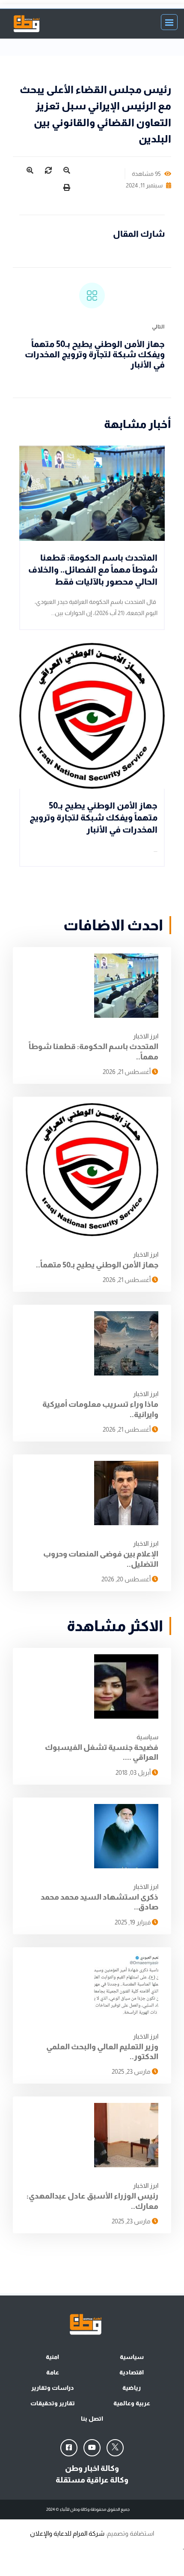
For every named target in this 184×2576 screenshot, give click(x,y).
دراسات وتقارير (53, 2388)
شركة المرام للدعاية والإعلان (67, 2533)
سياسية (147, 1737)
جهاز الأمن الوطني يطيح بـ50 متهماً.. (97, 1265)
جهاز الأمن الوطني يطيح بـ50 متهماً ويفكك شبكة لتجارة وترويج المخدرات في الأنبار (95, 354)
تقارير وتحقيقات (53, 2403)
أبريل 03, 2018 (134, 1772)
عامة (53, 2372)
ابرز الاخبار (146, 1036)
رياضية (132, 2388)
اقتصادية (132, 2372)
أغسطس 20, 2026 (127, 1579)
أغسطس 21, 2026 (127, 1072)
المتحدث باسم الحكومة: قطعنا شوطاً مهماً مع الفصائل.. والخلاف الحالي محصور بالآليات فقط (93, 570)
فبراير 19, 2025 (133, 1922)
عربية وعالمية (132, 2403)
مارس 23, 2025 (132, 2071)
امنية (52, 2357)
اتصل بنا (92, 2419)
